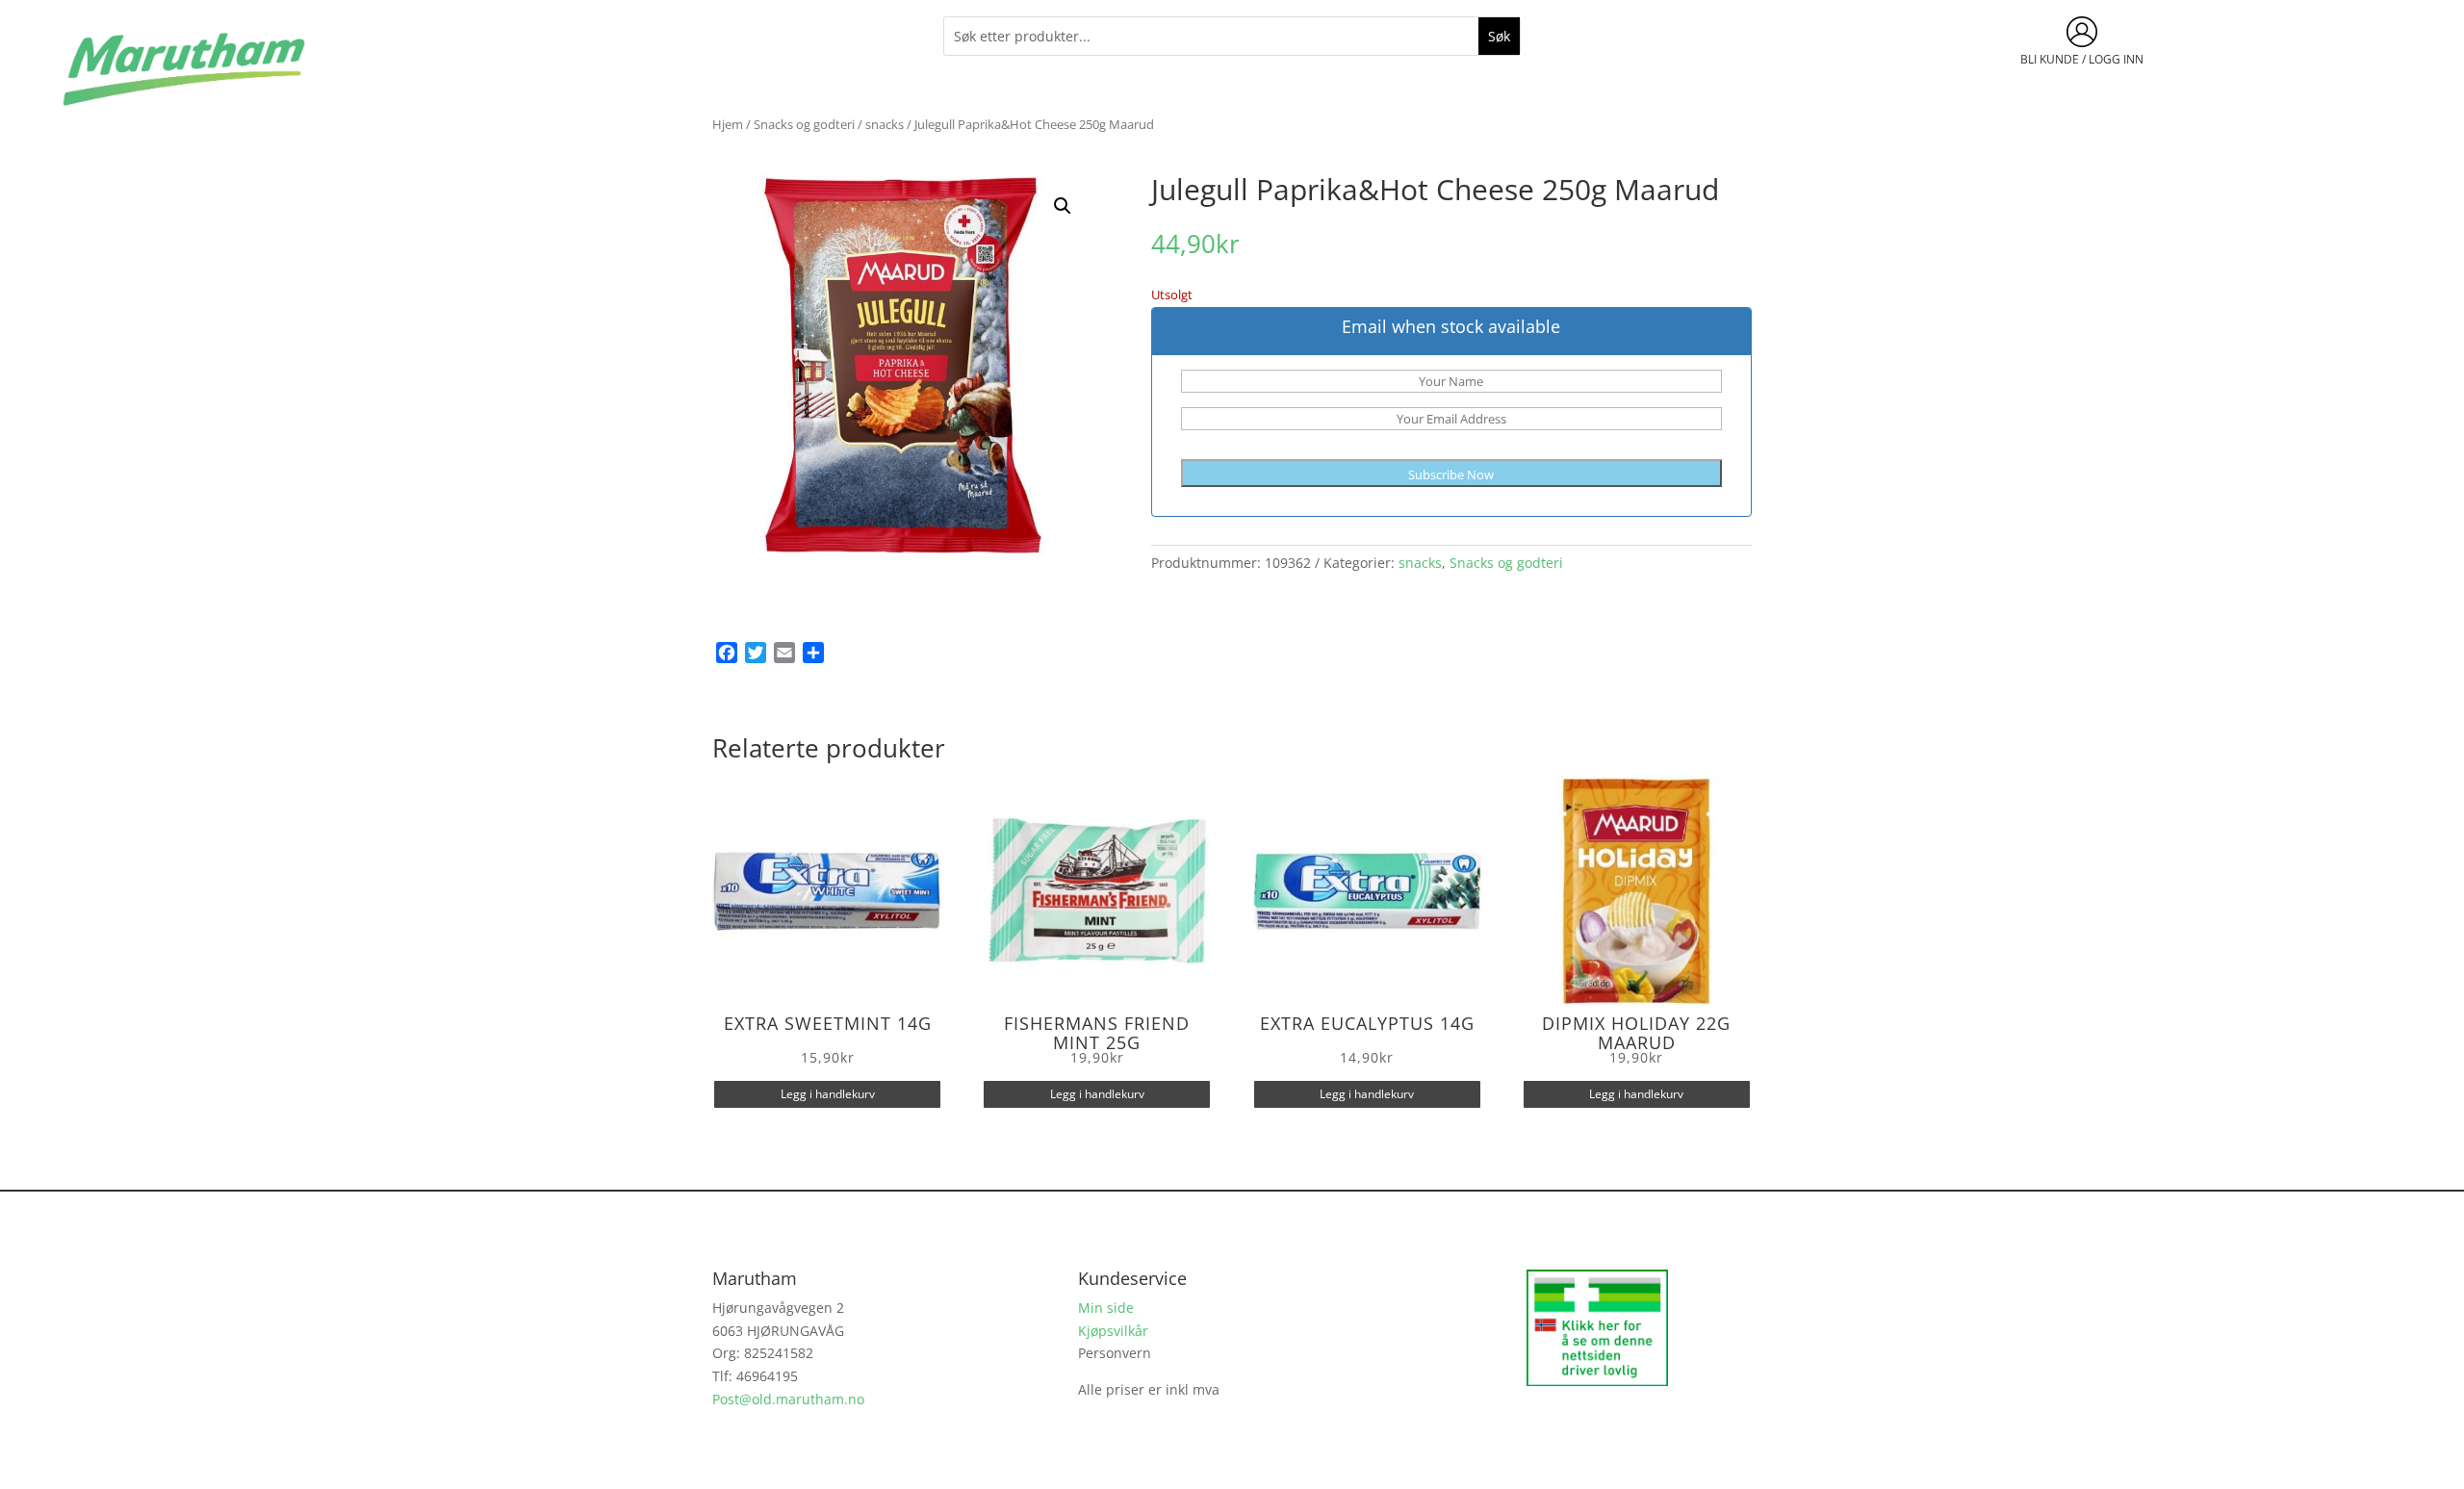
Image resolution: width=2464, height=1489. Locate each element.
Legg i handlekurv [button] (828, 1094)
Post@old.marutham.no (788, 1399)
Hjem (728, 124)
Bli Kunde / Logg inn (2082, 59)
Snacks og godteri (804, 124)
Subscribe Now (1451, 475)
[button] (1063, 206)
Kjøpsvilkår (1113, 1331)
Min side (1106, 1308)
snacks (885, 124)
